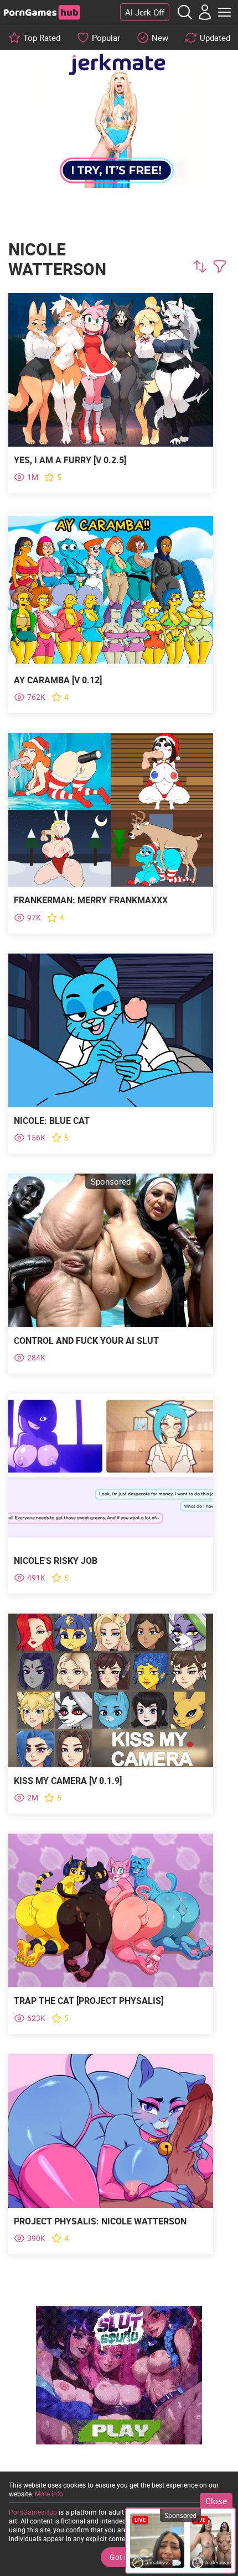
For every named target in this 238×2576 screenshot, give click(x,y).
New (160, 38)
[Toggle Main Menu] (225, 12)
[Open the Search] (185, 12)
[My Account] (205, 12)
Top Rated (42, 38)
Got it (119, 2557)
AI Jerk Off (145, 12)
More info (49, 2494)
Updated (215, 38)
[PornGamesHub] (42, 12)
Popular (106, 38)
